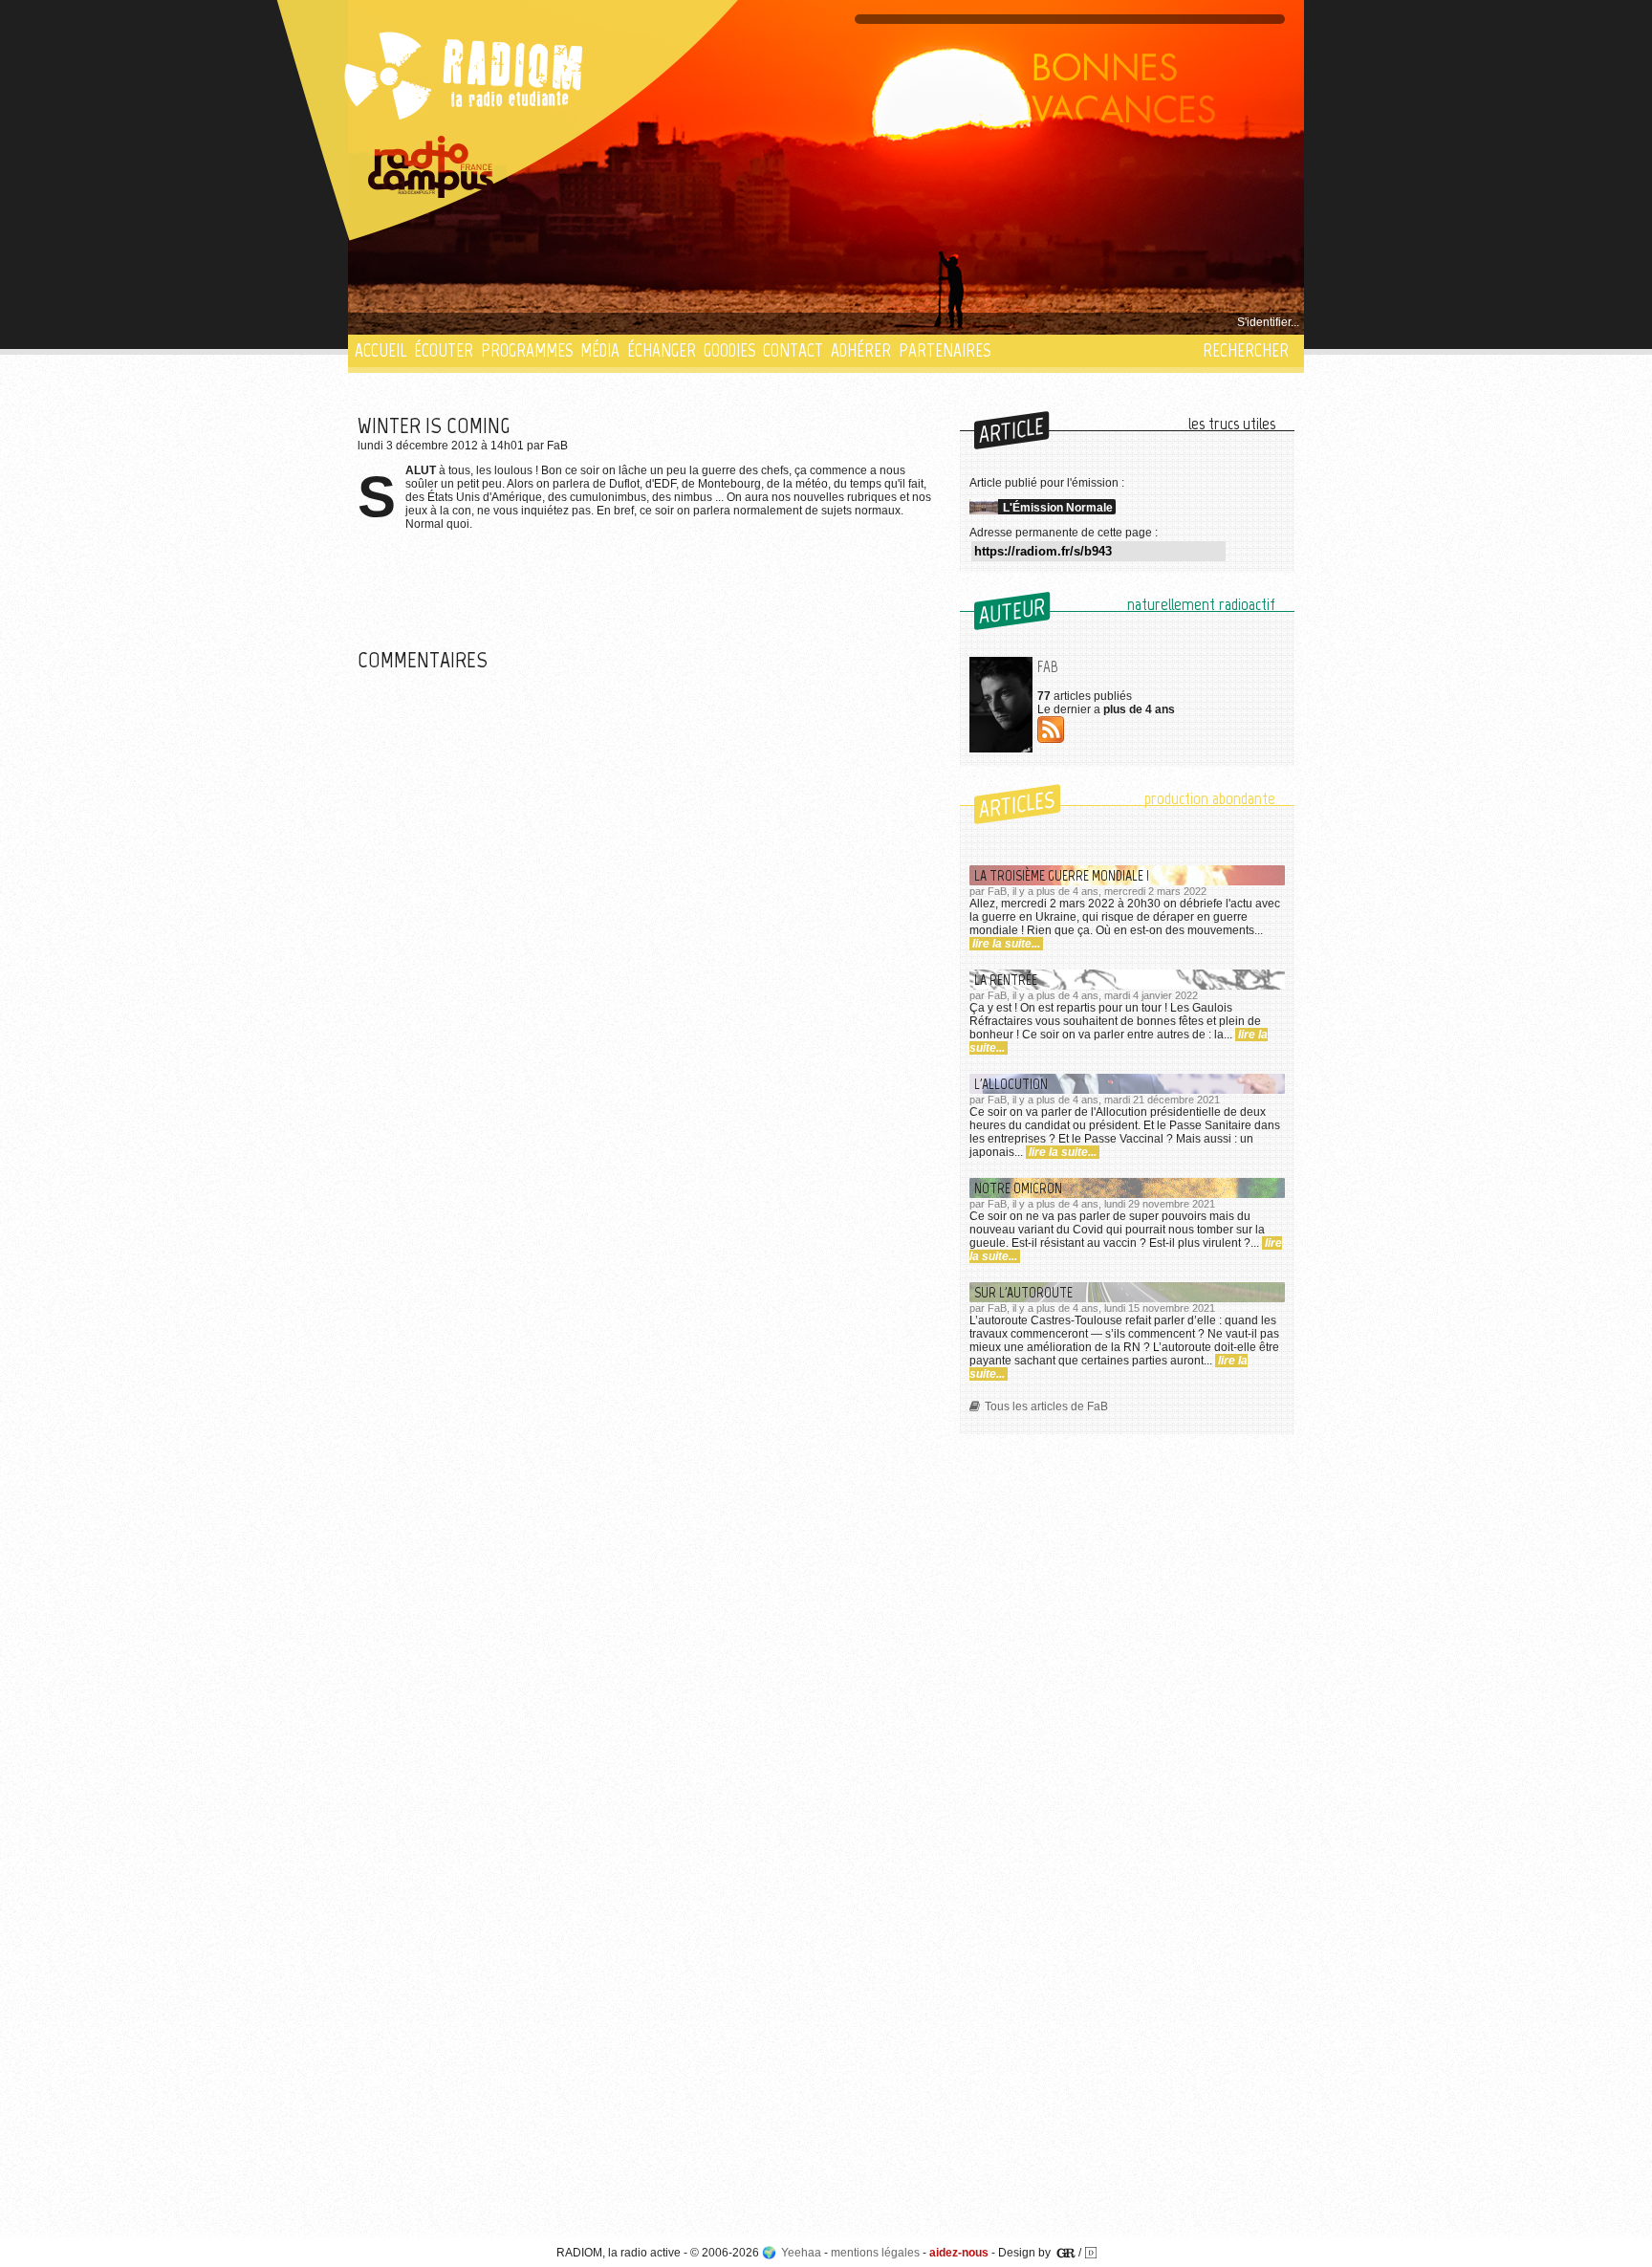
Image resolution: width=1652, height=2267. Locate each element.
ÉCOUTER (444, 350)
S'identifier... (1268, 322)
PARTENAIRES (945, 350)
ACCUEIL (380, 350)
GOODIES (729, 350)
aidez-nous (959, 2253)
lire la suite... (1006, 944)
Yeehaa (801, 2253)
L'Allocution (1011, 1084)
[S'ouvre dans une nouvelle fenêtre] (431, 167)
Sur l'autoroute (1023, 1292)
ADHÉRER (861, 350)
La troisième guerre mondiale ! (1062, 875)
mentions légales (875, 2253)
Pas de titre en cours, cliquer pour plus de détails (483, 322)
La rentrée (1006, 980)
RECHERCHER (1246, 350)
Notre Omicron (1018, 1188)
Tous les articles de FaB (1046, 1406)
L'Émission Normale (1058, 508)
